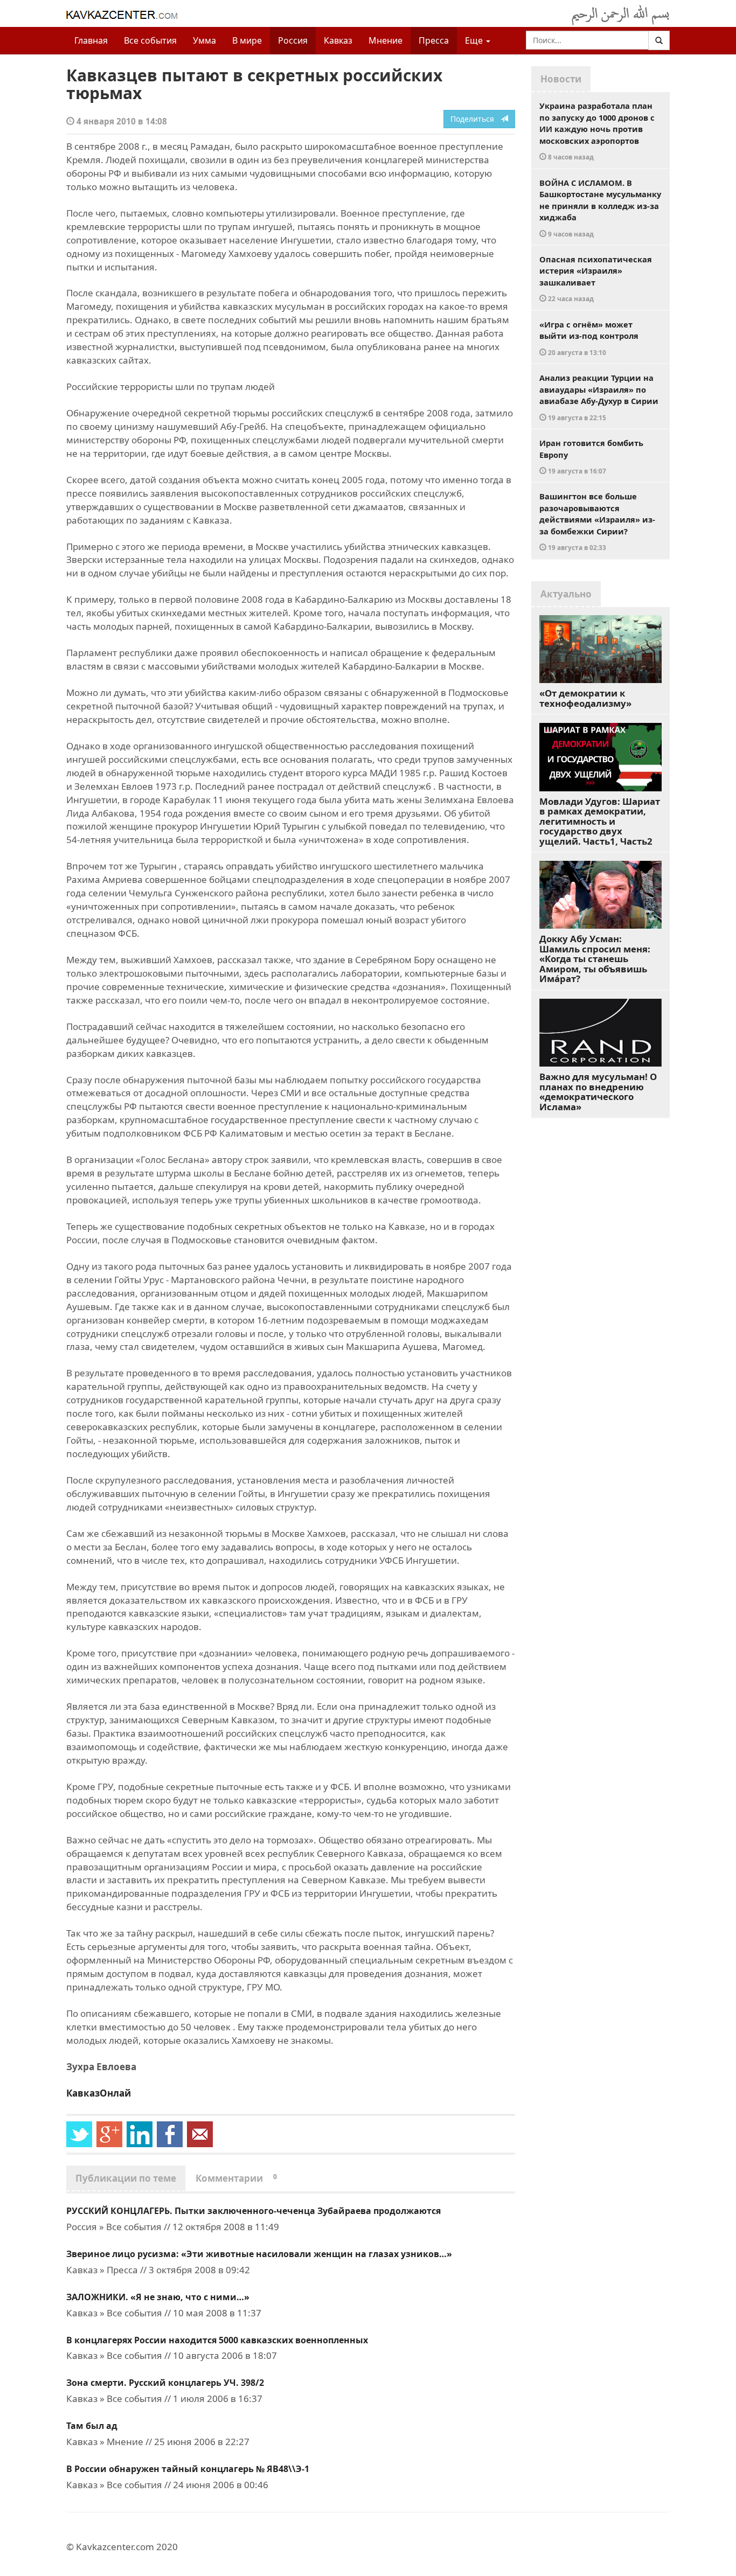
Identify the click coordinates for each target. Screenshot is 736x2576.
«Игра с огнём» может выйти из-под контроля (589, 338)
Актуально (566, 594)
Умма (204, 40)
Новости (561, 79)
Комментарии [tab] (236, 2178)
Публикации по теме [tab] (126, 2178)
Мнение (386, 40)
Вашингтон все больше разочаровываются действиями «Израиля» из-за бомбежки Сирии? (597, 521)
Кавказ (338, 40)
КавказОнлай (99, 2093)
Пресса (434, 40)
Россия (293, 40)
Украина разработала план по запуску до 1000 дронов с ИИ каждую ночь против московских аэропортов (597, 131)
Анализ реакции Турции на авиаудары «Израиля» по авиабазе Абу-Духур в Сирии (599, 397)
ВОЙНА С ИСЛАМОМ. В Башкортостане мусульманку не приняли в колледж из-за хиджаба (600, 208)
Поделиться (475, 119)
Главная (91, 40)
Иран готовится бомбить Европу (591, 456)
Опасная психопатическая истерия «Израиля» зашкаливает (596, 279)
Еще (475, 40)
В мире (247, 40)
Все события (150, 40)
